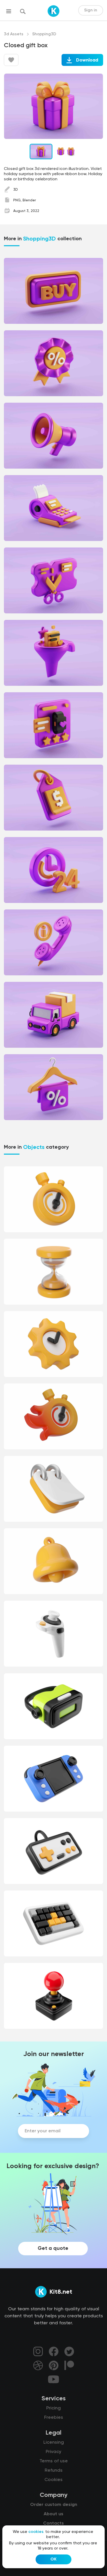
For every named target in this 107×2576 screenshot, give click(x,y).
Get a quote (53, 2249)
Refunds (54, 2470)
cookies (36, 2532)
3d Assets (14, 34)
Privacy (53, 2452)
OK (53, 2559)
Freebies (54, 2417)
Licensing (54, 2442)
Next (93, 106)
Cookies (53, 2480)
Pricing (53, 2408)
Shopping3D (44, 34)
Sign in (91, 10)
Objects (34, 1147)
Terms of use (54, 2461)
